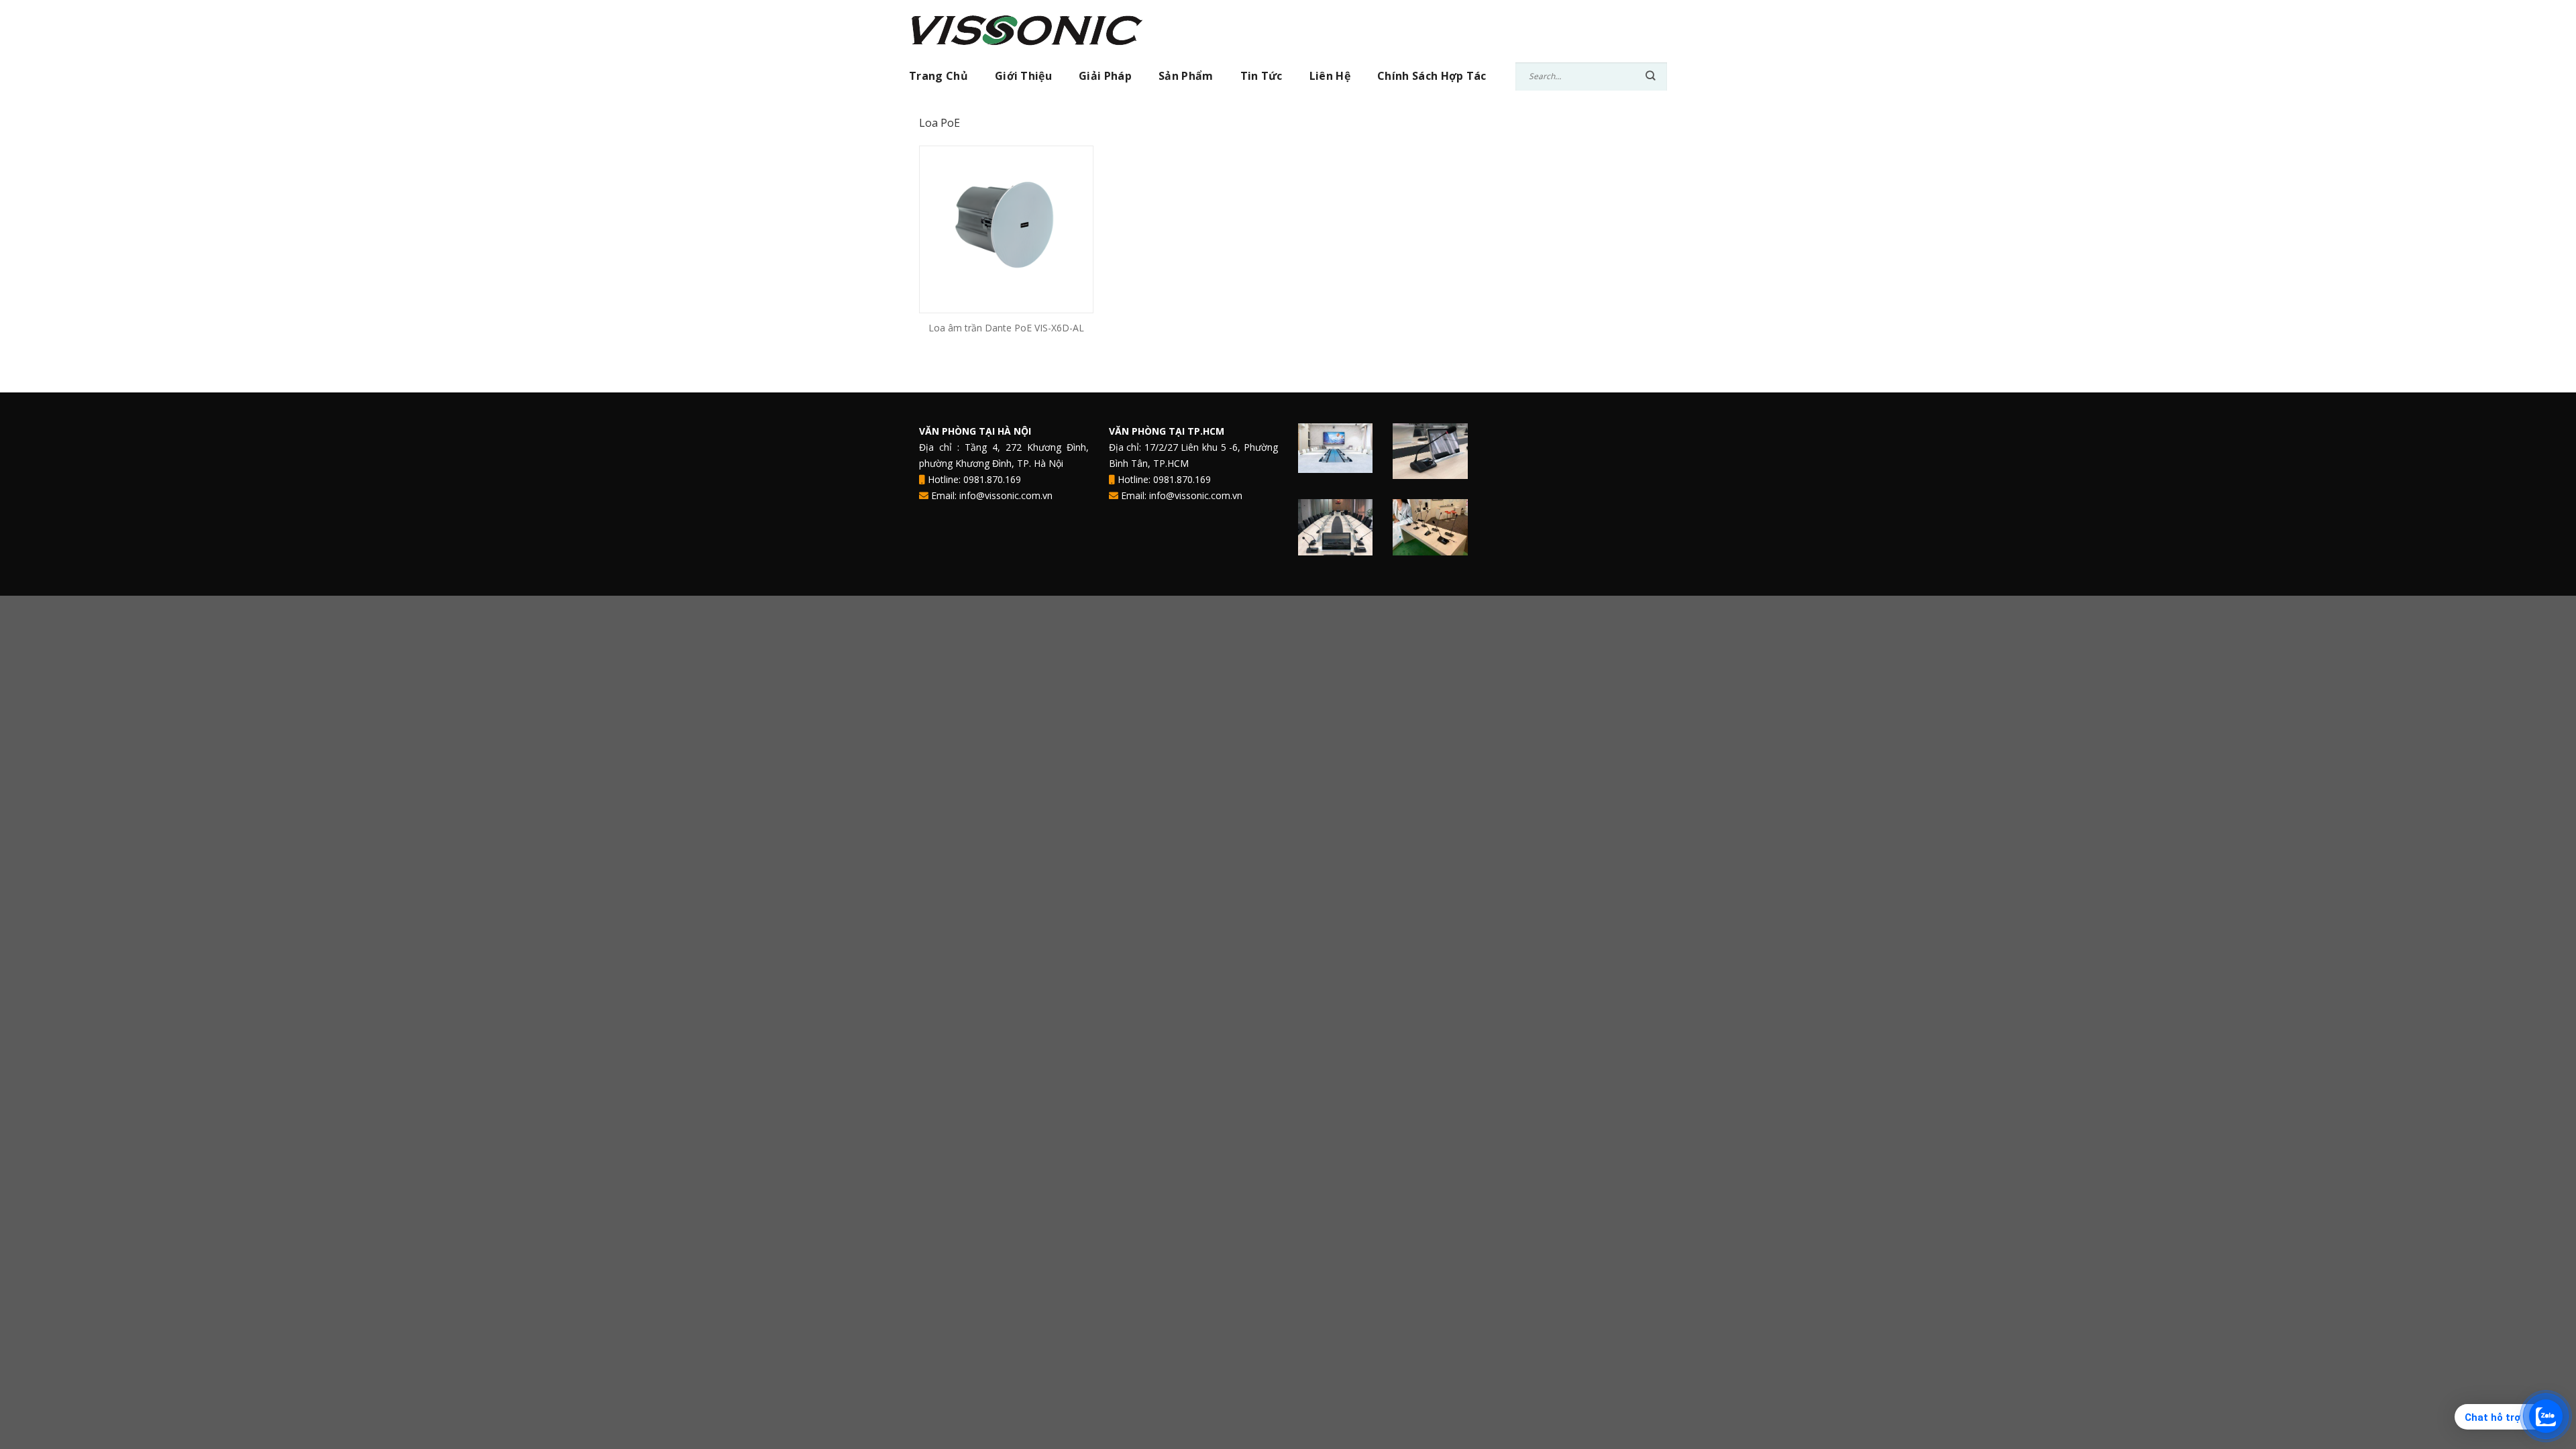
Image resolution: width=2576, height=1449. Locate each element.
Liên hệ (1330, 76)
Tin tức (1262, 76)
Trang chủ (938, 76)
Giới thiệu (1023, 76)
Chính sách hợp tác (1432, 76)
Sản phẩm (1186, 76)
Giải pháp (1105, 76)
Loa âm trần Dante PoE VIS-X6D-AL (1006, 328)
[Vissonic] (1033, 29)
